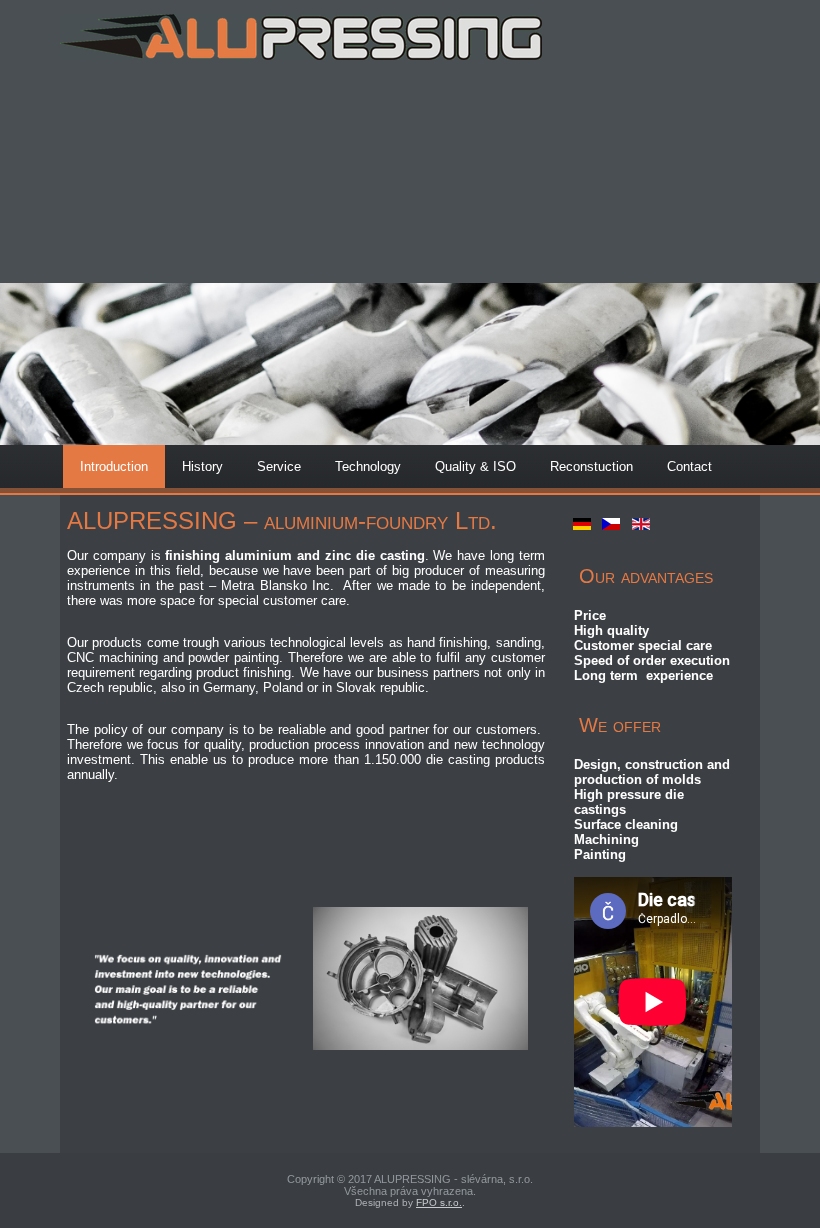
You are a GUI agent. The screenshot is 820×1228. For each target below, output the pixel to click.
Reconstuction (591, 466)
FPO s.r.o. (439, 1202)
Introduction (114, 466)
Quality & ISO (475, 466)
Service (279, 466)
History (202, 466)
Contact (689, 466)
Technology (368, 466)
